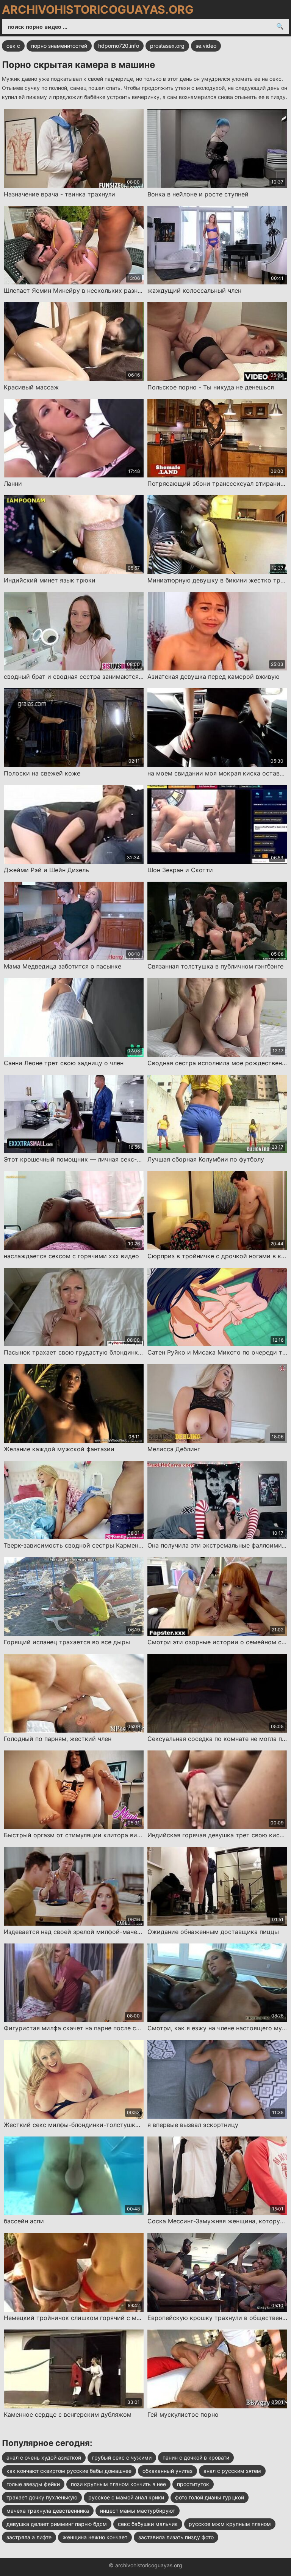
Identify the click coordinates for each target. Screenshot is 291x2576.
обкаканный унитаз (167, 2471)
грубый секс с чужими (122, 2457)
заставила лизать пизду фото (176, 2537)
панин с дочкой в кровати (196, 2457)
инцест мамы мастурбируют (138, 2511)
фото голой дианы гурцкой (210, 2497)
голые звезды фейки (33, 2484)
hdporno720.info (119, 46)
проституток (193, 2484)
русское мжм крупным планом (230, 2524)
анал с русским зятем (232, 2471)
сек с (13, 46)
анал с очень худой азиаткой (44, 2457)
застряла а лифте (29, 2537)
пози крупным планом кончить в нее (118, 2484)
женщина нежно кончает (95, 2537)
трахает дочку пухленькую (42, 2497)
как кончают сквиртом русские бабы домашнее (69, 2471)
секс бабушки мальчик (148, 2524)
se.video (206, 46)
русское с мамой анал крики (126, 2497)
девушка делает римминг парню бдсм (57, 2524)
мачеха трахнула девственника (48, 2511)
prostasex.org (167, 46)
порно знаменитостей (59, 46)
